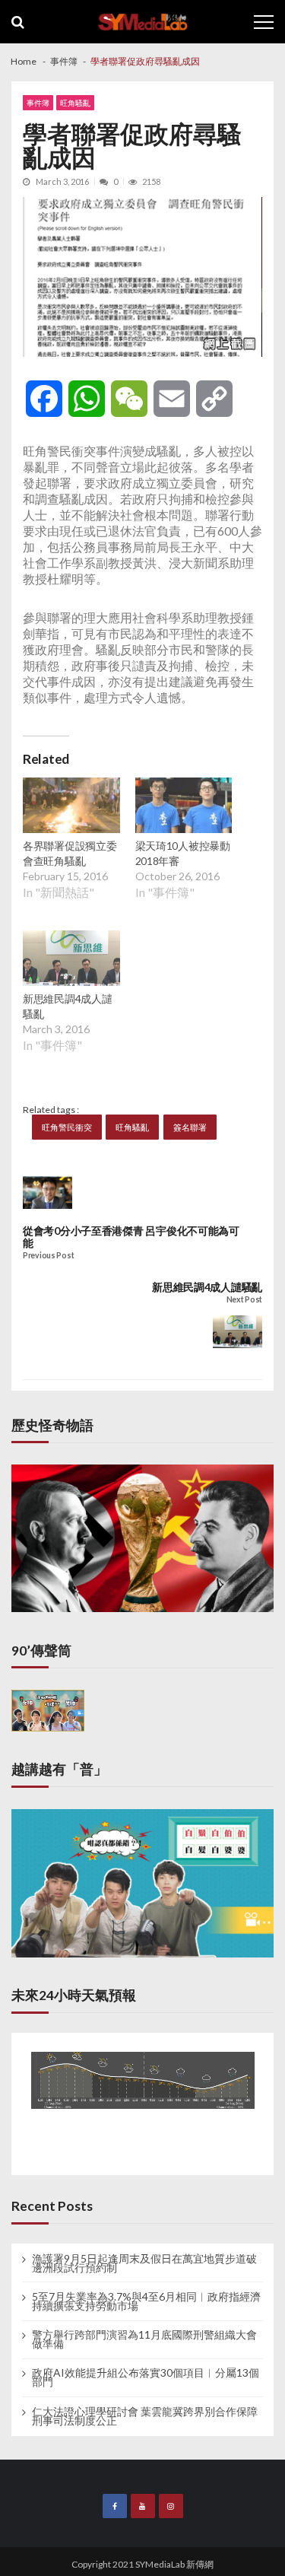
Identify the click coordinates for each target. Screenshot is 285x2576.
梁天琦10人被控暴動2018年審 (183, 853)
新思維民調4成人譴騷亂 (67, 1006)
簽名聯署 (190, 1127)
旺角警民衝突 (67, 1127)
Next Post (244, 1300)
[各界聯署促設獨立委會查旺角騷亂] (71, 807)
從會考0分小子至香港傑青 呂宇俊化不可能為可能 (131, 1237)
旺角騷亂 (75, 103)
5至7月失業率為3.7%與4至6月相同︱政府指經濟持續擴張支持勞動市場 (146, 2301)
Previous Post (48, 1256)
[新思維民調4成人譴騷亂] (71, 960)
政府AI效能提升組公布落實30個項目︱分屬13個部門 (146, 2377)
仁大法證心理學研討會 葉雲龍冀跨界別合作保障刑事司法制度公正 (145, 2416)
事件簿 (38, 103)
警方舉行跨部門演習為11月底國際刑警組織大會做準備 (144, 2339)
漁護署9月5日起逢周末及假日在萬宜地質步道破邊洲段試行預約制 (144, 2263)
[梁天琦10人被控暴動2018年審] (184, 807)
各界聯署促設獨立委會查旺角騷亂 (70, 853)
